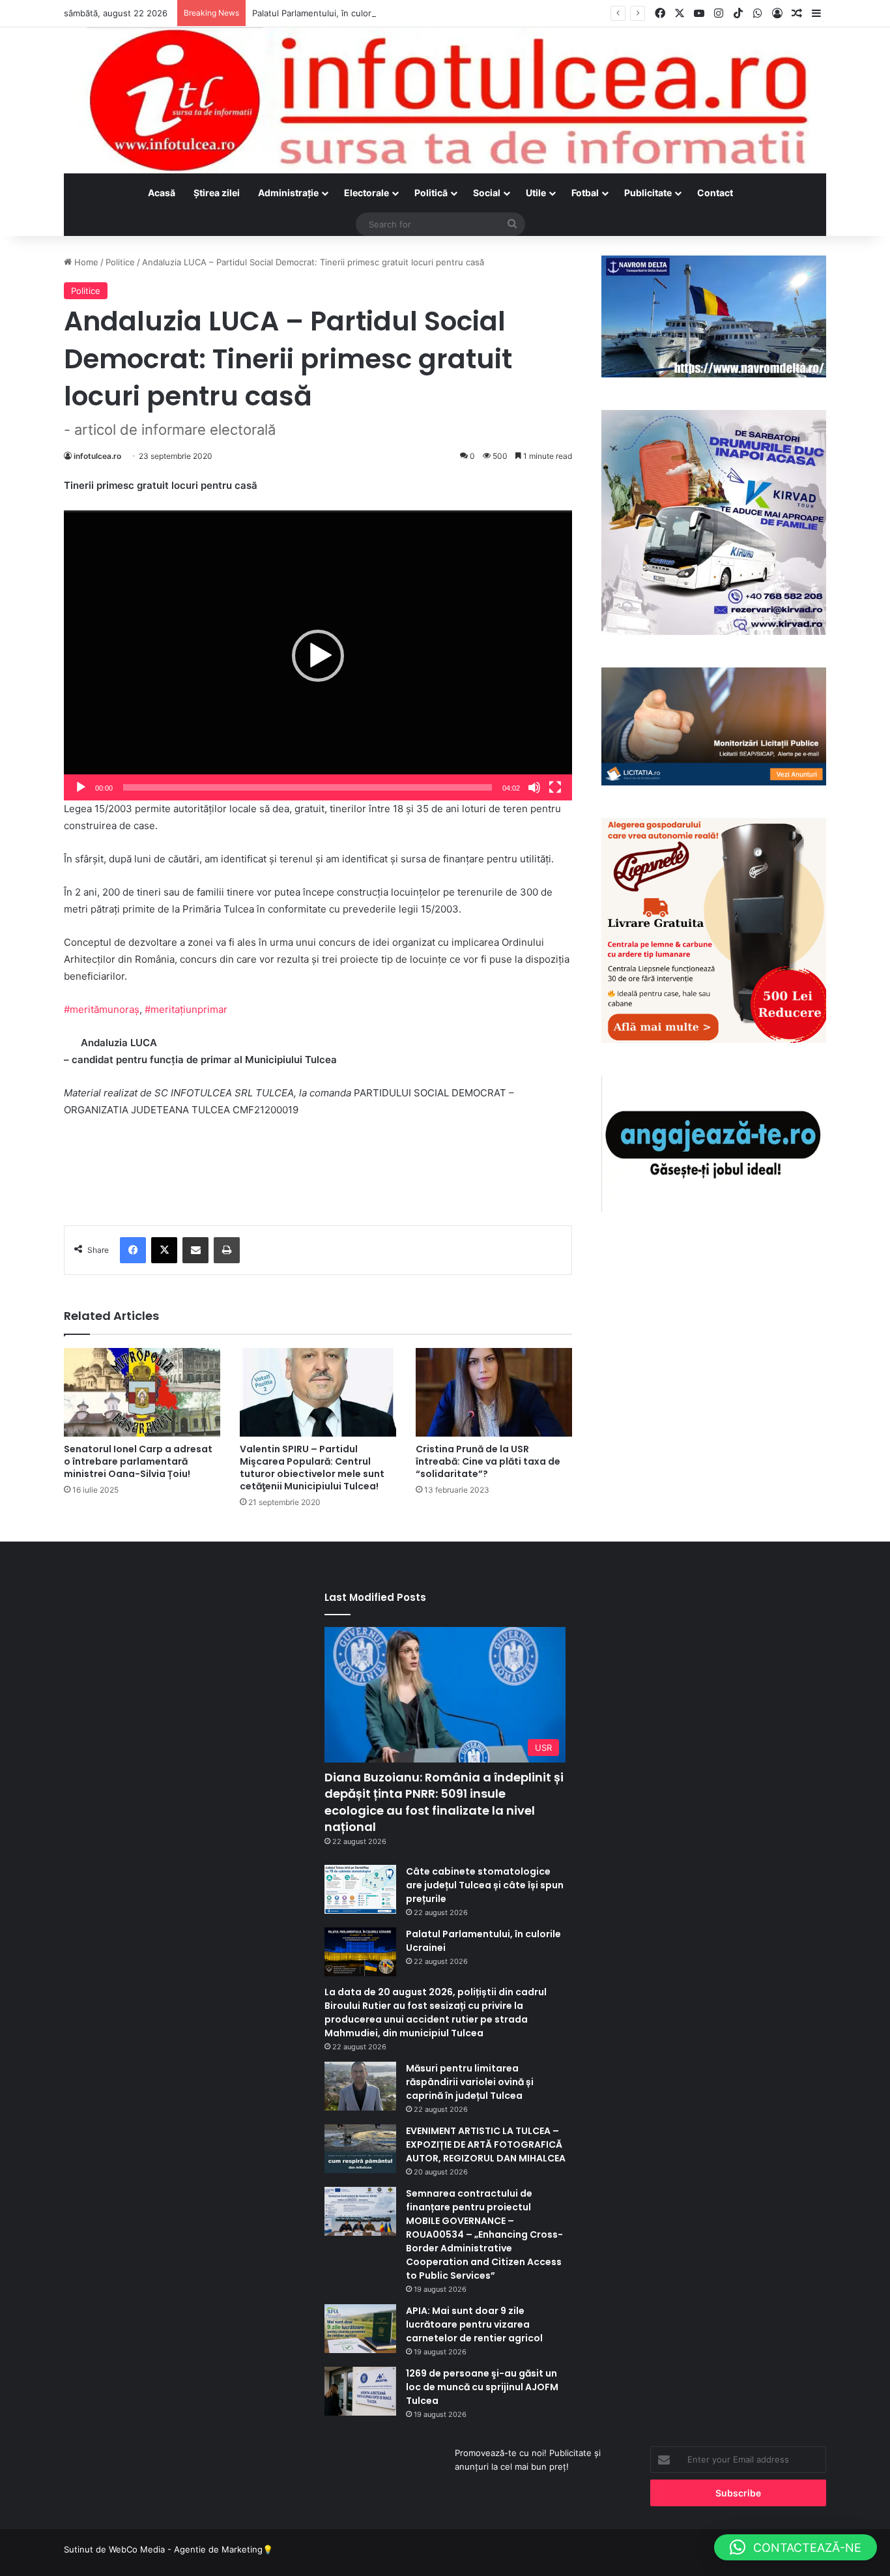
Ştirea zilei (217, 193)
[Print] (227, 1250)
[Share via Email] (195, 1250)
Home (85, 262)
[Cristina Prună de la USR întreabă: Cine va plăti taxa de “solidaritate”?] (494, 1392)
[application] (318, 655)
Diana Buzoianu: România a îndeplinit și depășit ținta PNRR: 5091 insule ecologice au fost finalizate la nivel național (444, 1802)
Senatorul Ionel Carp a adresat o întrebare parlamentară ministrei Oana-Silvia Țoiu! (138, 1461)
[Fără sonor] (534, 787)
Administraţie (288, 193)
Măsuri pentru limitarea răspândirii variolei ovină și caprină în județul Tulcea (470, 2082)
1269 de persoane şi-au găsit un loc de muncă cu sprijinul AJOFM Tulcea (482, 2387)
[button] (318, 656)
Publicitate (648, 193)
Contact (715, 193)
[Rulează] (81, 787)
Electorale (366, 193)
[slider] (308, 787)
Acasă (162, 193)
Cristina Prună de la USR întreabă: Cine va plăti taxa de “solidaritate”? (488, 1461)
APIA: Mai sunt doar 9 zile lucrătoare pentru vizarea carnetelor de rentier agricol (474, 2324)
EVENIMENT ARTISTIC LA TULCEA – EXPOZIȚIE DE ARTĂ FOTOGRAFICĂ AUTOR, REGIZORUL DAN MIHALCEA (486, 2144)
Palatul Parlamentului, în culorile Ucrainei (334, 13)
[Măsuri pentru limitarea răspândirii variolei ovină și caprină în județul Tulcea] (360, 2086)
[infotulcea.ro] (445, 100)
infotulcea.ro (97, 456)
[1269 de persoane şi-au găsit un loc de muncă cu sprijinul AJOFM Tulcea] (360, 2391)
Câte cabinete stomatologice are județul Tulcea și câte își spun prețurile (485, 1885)
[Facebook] (133, 1250)
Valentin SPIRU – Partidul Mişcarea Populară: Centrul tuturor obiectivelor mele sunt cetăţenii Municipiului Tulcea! (312, 1468)
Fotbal (585, 193)
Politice (120, 262)
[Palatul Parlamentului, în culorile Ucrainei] (360, 1952)
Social (487, 193)
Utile (536, 193)
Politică (431, 193)
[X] (164, 1250)
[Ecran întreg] (555, 787)
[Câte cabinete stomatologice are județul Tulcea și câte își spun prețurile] (360, 1889)
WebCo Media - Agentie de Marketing (186, 2549)
